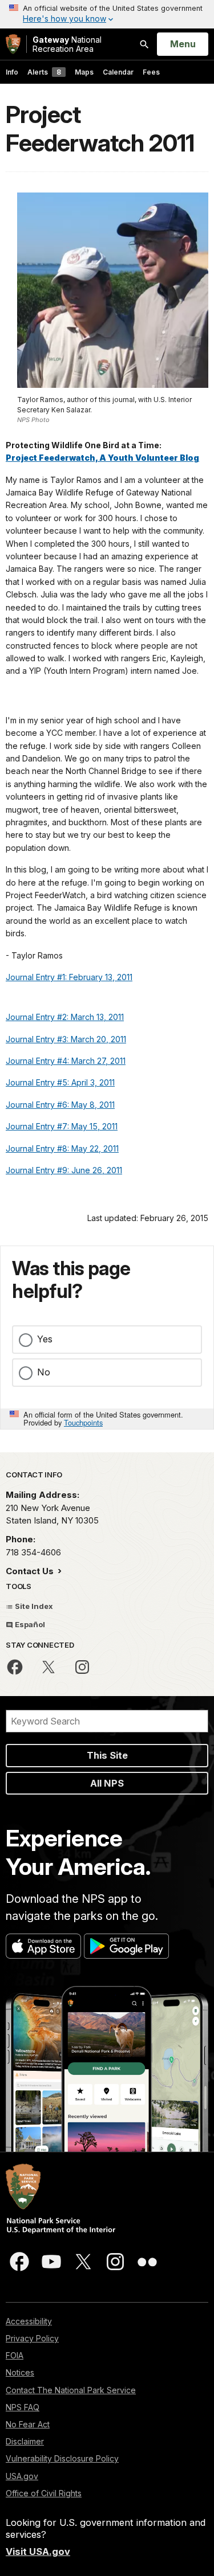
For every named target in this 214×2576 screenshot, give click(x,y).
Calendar (118, 72)
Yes (45, 1339)
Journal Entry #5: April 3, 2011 (60, 1082)
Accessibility (29, 2321)
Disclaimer (25, 2441)
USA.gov (22, 2476)
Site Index (33, 1606)
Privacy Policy (32, 2338)
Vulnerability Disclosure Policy (62, 2458)
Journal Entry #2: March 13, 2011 (65, 1017)
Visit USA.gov (38, 2552)
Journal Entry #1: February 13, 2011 (69, 977)
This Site (107, 1755)
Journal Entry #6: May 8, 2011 (60, 1105)
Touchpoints (83, 1422)
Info (12, 72)
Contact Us (31, 1571)
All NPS (107, 1783)
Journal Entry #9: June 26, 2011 (64, 1170)
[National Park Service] (13, 44)
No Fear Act (28, 2424)
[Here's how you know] (107, 14)
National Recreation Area (67, 44)
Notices (20, 2372)
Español (29, 1624)
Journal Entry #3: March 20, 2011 (66, 1039)
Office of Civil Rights (44, 2493)
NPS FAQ (23, 2407)
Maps (84, 72)
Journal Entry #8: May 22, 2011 (62, 1148)
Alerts (44, 72)
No (44, 1372)
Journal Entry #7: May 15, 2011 (62, 1126)
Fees (151, 72)
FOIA (15, 2355)
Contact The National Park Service (71, 2390)
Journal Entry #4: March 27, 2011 (66, 1061)
